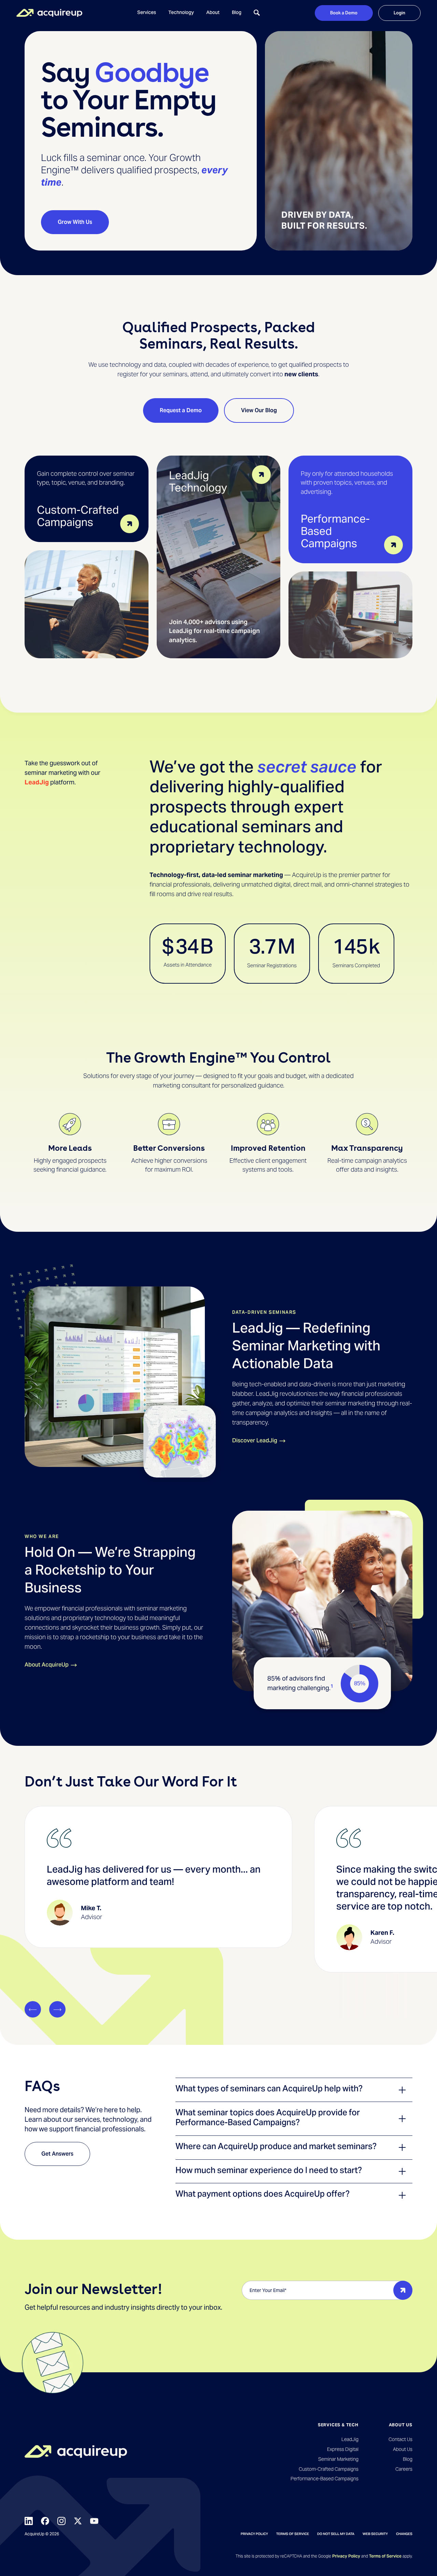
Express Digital (343, 2449)
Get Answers (57, 2154)
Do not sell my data (336, 2534)
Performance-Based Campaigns (324, 2479)
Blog (237, 13)
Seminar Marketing (338, 2459)
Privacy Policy (254, 2534)
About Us (403, 2449)
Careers (404, 2469)
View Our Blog (259, 410)
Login (399, 13)
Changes (404, 2534)
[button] (147, 13)
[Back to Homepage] (76, 2451)
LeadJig (37, 782)
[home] (49, 13)
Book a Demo (344, 13)
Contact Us (400, 2439)
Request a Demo (181, 410)
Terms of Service (293, 2534)
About (213, 13)
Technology (181, 13)
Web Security (375, 2534)
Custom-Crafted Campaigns (328, 2469)
